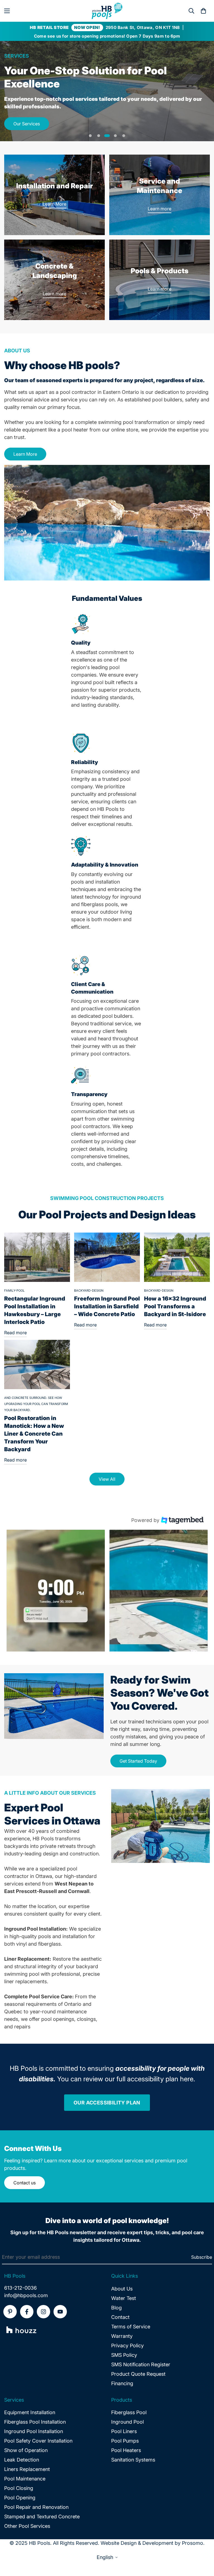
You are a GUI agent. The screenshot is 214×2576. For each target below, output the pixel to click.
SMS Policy (124, 2355)
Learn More (54, 204)
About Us (122, 2289)
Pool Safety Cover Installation (38, 2441)
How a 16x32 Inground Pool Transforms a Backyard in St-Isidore (175, 1306)
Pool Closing (19, 2488)
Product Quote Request (138, 2374)
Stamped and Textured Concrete (42, 2517)
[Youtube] (60, 2312)
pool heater (75, 430)
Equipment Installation (30, 2412)
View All (107, 1479)
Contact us (25, 2183)
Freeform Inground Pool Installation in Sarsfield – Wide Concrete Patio (107, 1306)
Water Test (124, 2298)
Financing (122, 2383)
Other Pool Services (27, 2526)
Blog (116, 2308)
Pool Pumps (125, 2441)
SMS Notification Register (141, 2364)
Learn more (160, 209)
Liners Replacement (27, 2469)
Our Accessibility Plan (107, 2103)
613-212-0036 (20, 2288)
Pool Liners (124, 2431)
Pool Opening (20, 2498)
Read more (15, 1333)
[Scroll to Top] (203, 2546)
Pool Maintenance (25, 2479)
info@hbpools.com (26, 2295)
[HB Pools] (107, 11)
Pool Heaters (126, 2450)
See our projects (30, 111)
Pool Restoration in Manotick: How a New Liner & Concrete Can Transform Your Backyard (34, 1434)
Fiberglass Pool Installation (35, 2422)
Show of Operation (26, 2450)
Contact (120, 2317)
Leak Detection (22, 2460)
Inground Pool (127, 2422)
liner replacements (25, 1981)
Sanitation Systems (133, 2460)
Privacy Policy (127, 2346)
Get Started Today (138, 1761)
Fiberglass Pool (129, 2412)
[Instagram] (43, 2312)
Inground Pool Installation (34, 2431)
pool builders (167, 400)
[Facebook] (27, 2312)
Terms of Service (131, 2327)
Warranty (122, 2336)
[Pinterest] (10, 2312)
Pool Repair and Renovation (36, 2507)
